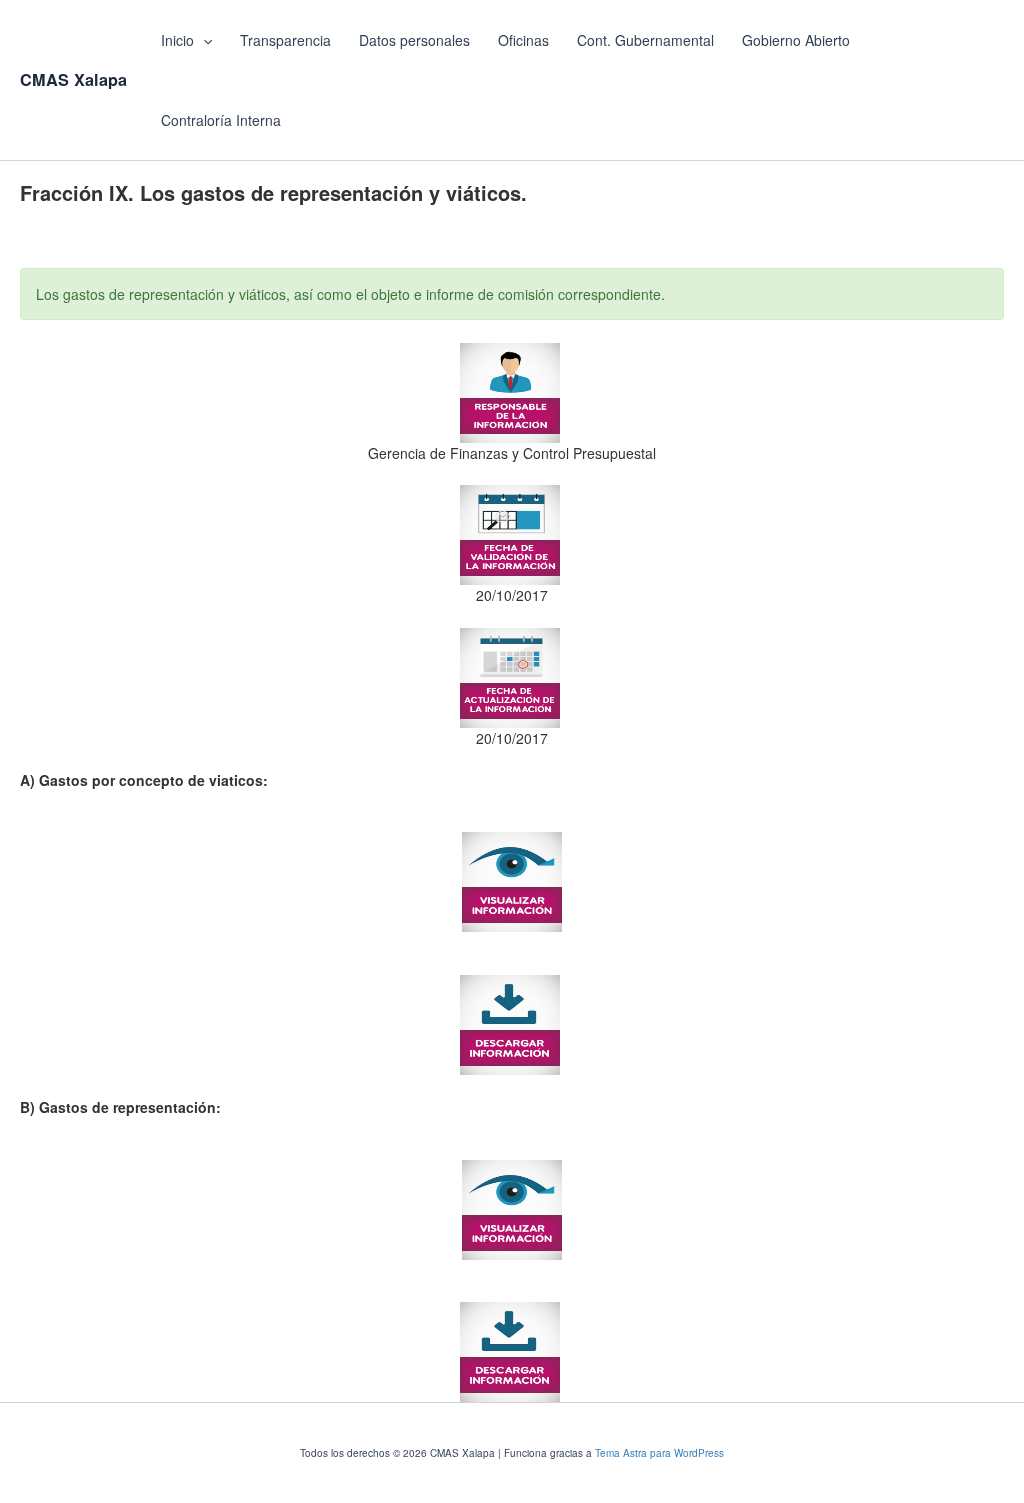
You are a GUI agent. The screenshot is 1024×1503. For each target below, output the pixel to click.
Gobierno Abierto (796, 40)
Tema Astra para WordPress (659, 1453)
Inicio (177, 40)
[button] (203, 40)
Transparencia (285, 40)
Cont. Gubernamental (645, 40)
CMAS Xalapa (73, 79)
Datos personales (414, 40)
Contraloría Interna (221, 120)
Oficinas (523, 40)
